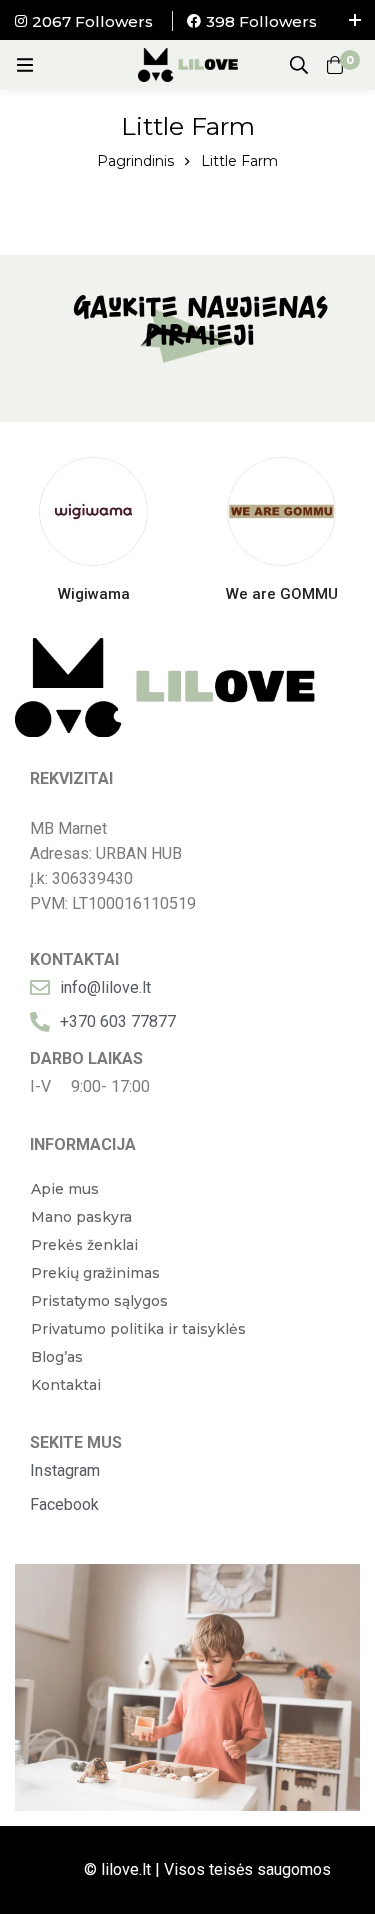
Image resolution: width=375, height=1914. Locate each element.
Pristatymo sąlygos (99, 1301)
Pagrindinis (135, 161)
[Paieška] (299, 65)
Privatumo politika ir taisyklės (138, 1329)
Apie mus (65, 1189)
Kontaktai (66, 1385)
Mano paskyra (81, 1217)
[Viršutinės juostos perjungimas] (355, 20)
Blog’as (57, 1357)
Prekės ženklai (84, 1245)
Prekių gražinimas (95, 1273)
